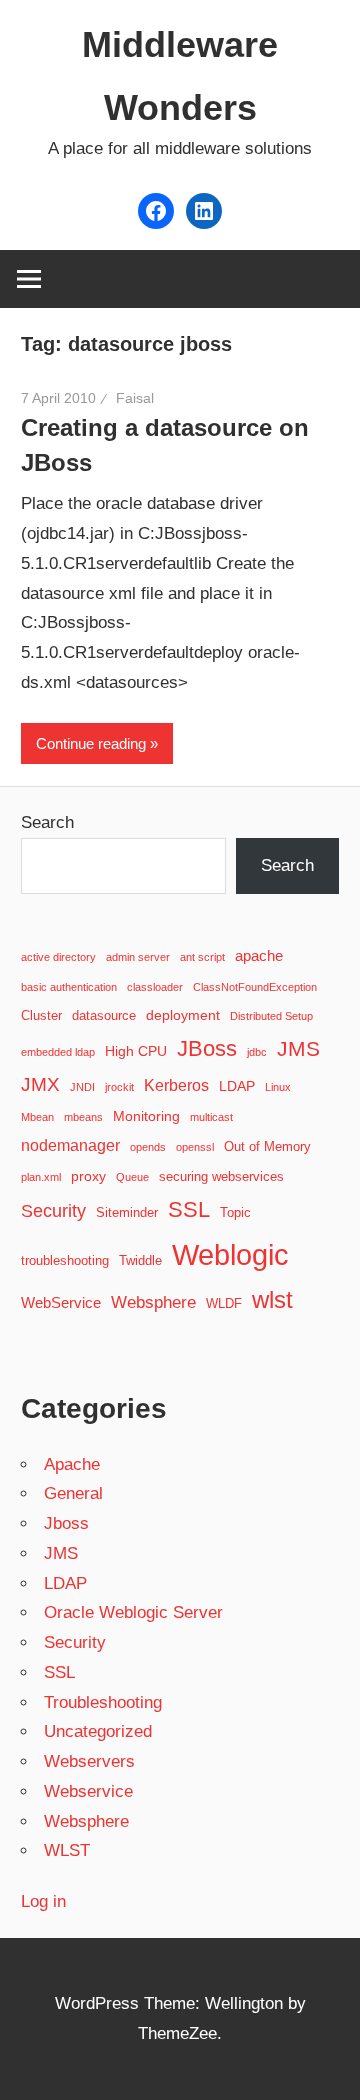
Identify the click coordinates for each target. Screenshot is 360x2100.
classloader (155, 987)
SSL (189, 1209)
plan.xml (41, 1177)
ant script (202, 957)
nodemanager (70, 1145)
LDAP (237, 1086)
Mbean (37, 1117)
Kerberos (176, 1085)
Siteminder (127, 1213)
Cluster (41, 1016)
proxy (88, 1176)
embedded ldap (58, 1052)
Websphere (153, 1302)
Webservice (88, 1791)
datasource (104, 1016)
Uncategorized (98, 1731)
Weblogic (230, 1254)
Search (47, 822)
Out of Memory (267, 1147)
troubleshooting (65, 1261)
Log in (43, 1901)
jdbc (257, 1052)
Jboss (66, 1523)
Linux (278, 1087)
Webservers (89, 1761)
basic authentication (69, 987)
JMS (298, 1048)
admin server (138, 957)
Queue (132, 1177)
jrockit (119, 1087)
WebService (61, 1302)
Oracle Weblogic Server (133, 1612)
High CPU (136, 1051)
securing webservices (221, 1177)
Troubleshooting (103, 1702)
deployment (183, 1015)
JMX (40, 1084)
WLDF (224, 1304)
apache (259, 955)
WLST (67, 1850)
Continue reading (91, 743)
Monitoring (146, 1116)
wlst (272, 1300)
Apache (72, 1464)
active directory (58, 957)
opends (148, 1147)
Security (53, 1211)
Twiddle (140, 1261)
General (73, 1493)
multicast (211, 1117)
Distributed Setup (271, 1016)
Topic (235, 1213)
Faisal (135, 398)
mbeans (83, 1117)
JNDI (82, 1087)
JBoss (207, 1048)
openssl (195, 1147)
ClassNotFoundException (255, 987)
